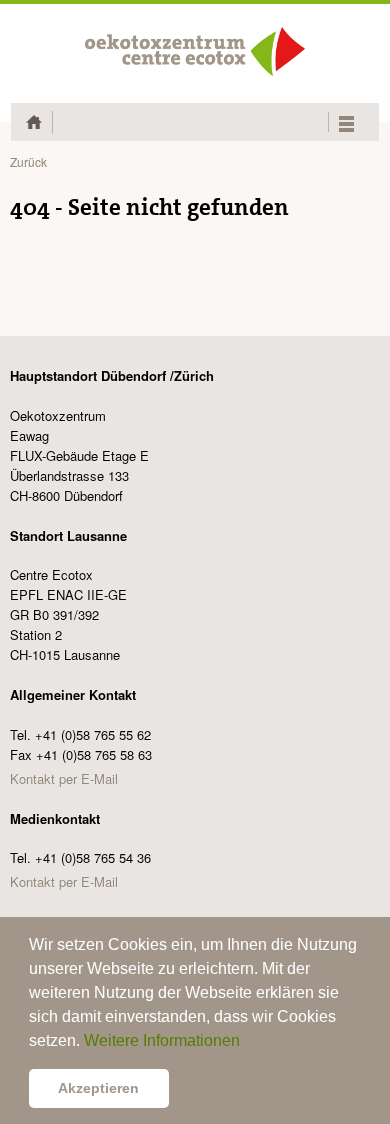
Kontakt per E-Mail (64, 778)
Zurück (28, 161)
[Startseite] (195, 51)
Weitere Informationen (162, 1040)
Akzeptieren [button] (98, 1088)
